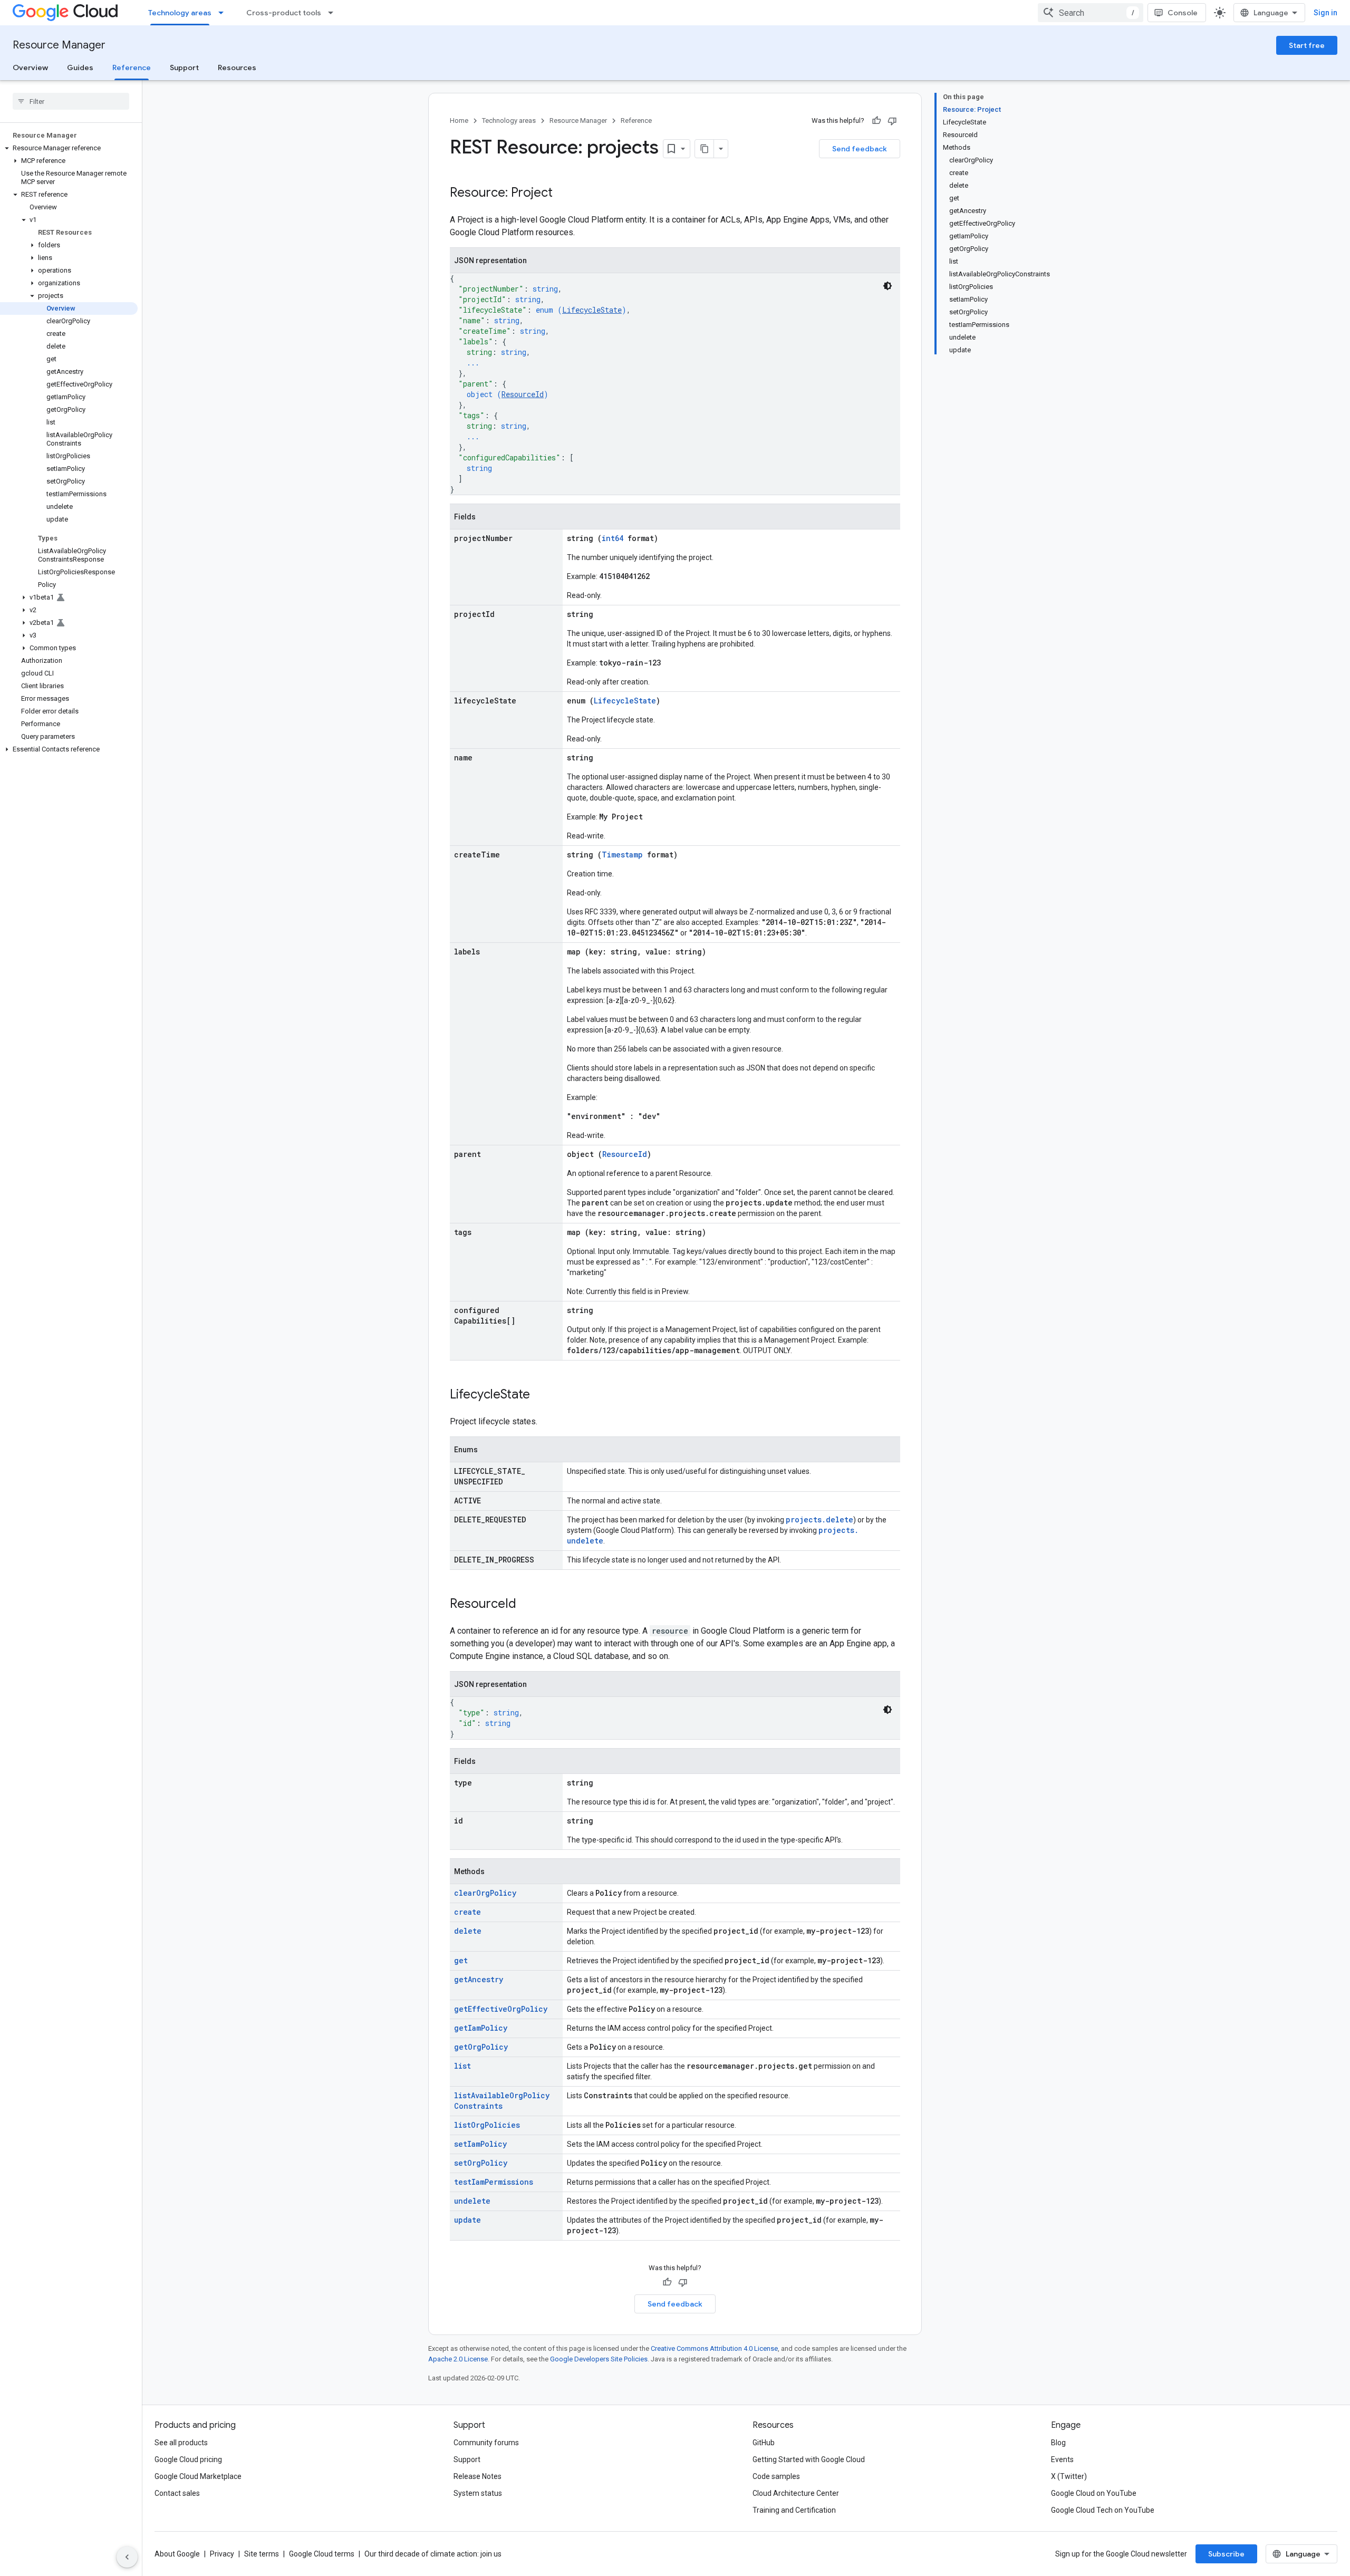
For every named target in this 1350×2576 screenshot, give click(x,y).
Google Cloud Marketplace (198, 2476)
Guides (80, 67)
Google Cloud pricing (188, 2459)
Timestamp (622, 855)
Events (1062, 2459)
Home (459, 120)
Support (184, 67)
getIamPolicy (481, 2028)
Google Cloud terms (322, 2554)
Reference (132, 67)
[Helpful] (876, 121)
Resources (237, 67)
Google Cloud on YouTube (1094, 2493)
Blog (1058, 2443)
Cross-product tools (284, 13)
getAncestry (479, 1979)
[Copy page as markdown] (705, 149)
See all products (181, 2443)
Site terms (262, 2554)
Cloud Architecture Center (796, 2493)
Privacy (222, 2554)
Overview (30, 67)
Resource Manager (59, 45)
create (467, 1912)
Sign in (1325, 13)
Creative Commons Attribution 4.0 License (714, 2348)
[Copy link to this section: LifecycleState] (541, 1395)
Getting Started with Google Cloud (809, 2459)
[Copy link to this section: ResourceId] (527, 1605)
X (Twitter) (1069, 2476)
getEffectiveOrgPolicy (501, 2009)
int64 (613, 538)
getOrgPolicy (481, 2047)
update (467, 2220)
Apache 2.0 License (458, 2359)
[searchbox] (71, 101)
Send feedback (860, 149)
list (462, 2066)
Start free (1307, 45)
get (461, 1960)
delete (468, 1931)
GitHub (764, 2443)
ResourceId (523, 394)
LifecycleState (592, 310)
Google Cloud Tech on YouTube (1103, 2510)
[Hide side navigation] (127, 2557)
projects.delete (819, 1519)
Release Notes (478, 2476)
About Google (177, 2554)
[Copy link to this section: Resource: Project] (563, 194)
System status (478, 2493)
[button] (69, 148)
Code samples (776, 2476)
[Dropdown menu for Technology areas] (224, 13)
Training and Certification (794, 2510)
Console (1183, 13)
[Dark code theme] (888, 286)
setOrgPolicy (481, 2163)
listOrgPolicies (487, 2125)
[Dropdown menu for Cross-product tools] (334, 13)
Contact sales (177, 2493)
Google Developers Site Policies (599, 2359)
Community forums (486, 2443)
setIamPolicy (480, 2144)
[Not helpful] (892, 121)
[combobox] (1091, 13)
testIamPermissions (494, 2182)
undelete (472, 2201)
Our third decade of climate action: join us (433, 2554)
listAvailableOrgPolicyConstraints (502, 2101)
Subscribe (1226, 2554)
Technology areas (180, 13)
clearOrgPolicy (485, 1893)
